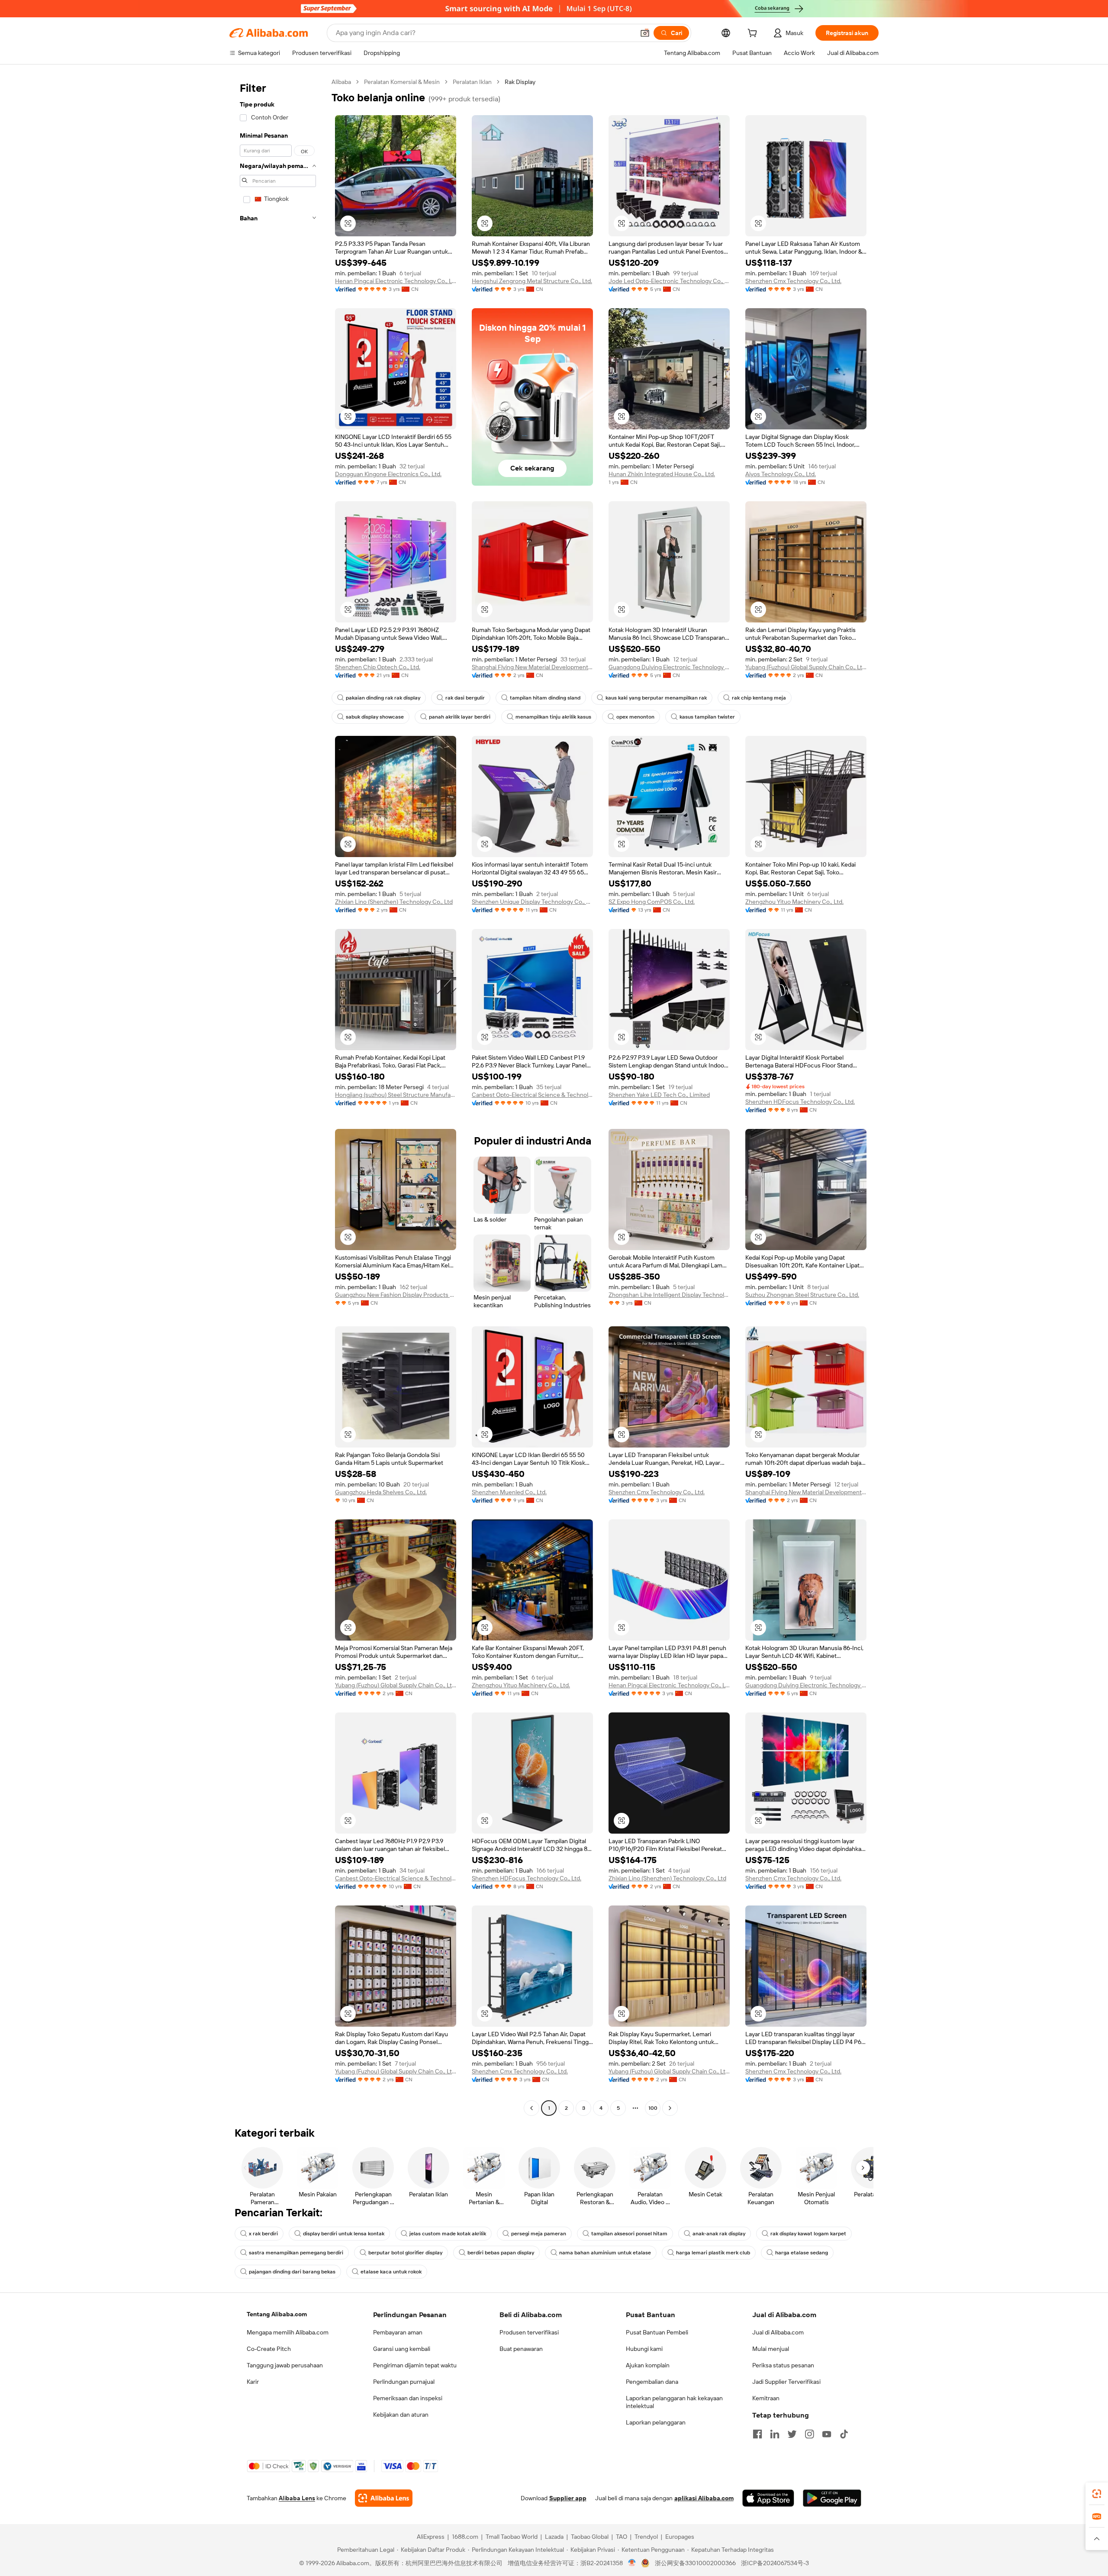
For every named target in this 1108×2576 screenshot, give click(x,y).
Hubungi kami (644, 2349)
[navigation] (278, 1096)
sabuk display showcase (375, 717)
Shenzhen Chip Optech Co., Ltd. (378, 667)
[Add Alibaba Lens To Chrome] (384, 2498)
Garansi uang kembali (402, 2349)
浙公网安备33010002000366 (695, 2563)
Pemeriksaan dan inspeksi (408, 2398)
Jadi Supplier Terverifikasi (786, 2382)
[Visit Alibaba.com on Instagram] (809, 2434)
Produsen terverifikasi (529, 2332)
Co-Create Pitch (269, 2349)
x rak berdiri (263, 2234)
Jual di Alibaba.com (778, 2332)
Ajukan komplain (648, 2365)
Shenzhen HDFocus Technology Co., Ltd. (800, 1102)
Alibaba (341, 82)
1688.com (465, 2537)
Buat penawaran (521, 2349)
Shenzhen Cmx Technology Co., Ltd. (793, 281)
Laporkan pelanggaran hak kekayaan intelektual (674, 2402)
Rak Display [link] (520, 82)
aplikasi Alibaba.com (704, 2498)
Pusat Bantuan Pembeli (657, 2332)
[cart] (754, 34)
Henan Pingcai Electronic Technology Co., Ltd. (396, 281)
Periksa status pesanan (783, 2365)
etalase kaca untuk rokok (391, 2272)
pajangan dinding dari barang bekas (292, 2272)
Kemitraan (766, 2398)
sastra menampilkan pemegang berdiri (296, 2253)
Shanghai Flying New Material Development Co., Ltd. (532, 667)
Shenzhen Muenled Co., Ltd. (509, 1492)
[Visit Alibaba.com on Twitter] (792, 2434)
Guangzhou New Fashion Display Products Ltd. (396, 1295)
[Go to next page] (670, 2108)
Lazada (554, 2537)
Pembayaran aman (398, 2332)
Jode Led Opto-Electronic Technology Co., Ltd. (669, 281)
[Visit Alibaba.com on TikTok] (844, 2434)
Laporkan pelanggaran (656, 2422)
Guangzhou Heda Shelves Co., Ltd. (381, 1492)
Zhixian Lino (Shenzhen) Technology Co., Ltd (394, 902)
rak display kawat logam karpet (808, 2234)
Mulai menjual (771, 2349)
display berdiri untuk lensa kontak (344, 2234)
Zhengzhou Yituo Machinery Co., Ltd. (794, 902)
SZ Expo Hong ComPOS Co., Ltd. (652, 902)
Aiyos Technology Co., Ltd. (781, 474)
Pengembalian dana (652, 2382)
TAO (622, 2537)
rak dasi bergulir (465, 698)
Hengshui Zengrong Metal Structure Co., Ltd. (532, 281)
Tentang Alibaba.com (277, 2314)
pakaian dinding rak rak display (383, 698)
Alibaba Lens (297, 2498)
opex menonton (635, 717)
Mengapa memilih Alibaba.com (288, 2332)
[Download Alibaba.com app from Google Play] (832, 2498)
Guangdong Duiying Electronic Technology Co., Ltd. (669, 667)
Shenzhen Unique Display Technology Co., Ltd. (532, 902)
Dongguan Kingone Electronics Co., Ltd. (388, 474)
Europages (680, 2537)
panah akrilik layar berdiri (460, 717)
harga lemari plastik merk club (713, 2253)
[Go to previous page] (531, 2108)
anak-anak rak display (719, 2234)
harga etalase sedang (802, 2253)
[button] (645, 33)
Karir (253, 2382)
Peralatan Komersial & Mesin (402, 82)
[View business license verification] (632, 2563)
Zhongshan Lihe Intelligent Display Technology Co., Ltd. (669, 1295)
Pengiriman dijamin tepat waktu (415, 2365)
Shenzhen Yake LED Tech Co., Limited (659, 1095)
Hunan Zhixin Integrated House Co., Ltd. (662, 474)
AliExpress (431, 2537)
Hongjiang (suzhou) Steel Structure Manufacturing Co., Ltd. (396, 1095)
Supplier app (568, 2498)
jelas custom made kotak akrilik (448, 2234)
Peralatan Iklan (472, 82)
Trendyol (646, 2537)
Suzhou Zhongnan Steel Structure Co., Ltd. (802, 1295)
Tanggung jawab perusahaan (285, 2365)
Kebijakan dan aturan (401, 2415)
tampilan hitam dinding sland (545, 698)
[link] (1097, 2494)
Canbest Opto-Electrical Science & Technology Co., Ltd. (532, 1095)
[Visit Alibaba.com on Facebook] (757, 2434)
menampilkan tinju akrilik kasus (553, 717)
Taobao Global (590, 2537)
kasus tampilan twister (707, 717)
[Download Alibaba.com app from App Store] (768, 2498)
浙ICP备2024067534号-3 (775, 2563)
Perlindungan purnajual (404, 2382)
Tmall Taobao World (512, 2537)
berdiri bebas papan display (501, 2253)
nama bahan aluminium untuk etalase (605, 2253)
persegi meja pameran (539, 2234)
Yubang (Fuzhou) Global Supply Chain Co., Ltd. (806, 667)
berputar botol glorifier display (405, 2253)
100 (653, 2108)
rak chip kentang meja (759, 698)
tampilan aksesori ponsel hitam (629, 2234)
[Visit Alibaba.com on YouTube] (827, 2434)
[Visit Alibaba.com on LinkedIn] (775, 2434)
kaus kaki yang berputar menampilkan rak (656, 698)
